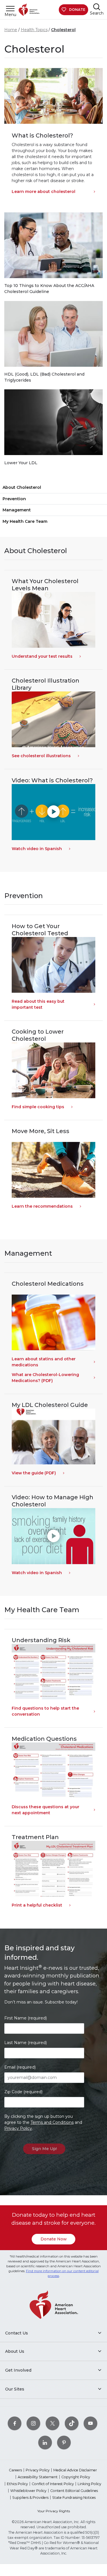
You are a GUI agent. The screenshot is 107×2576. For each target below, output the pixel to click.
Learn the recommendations (42, 1206)
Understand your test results (42, 656)
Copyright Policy (76, 2477)
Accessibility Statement (38, 2477)
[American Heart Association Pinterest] (64, 2442)
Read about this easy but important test (38, 1004)
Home (11, 30)
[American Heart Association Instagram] (33, 2423)
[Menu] (10, 8)
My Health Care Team (25, 521)
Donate (77, 10)
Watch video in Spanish (37, 849)
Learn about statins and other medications (44, 1362)
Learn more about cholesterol (44, 192)
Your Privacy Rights (54, 2511)
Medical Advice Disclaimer (75, 2470)
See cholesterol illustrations (41, 756)
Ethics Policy (17, 2484)
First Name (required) (26, 2018)
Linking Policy (89, 2484)
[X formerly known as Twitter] (53, 2423)
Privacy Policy (18, 2128)
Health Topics (34, 30)
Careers (15, 2470)
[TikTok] (72, 2423)
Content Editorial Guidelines (74, 2491)
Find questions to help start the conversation (45, 1711)
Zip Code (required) (23, 2092)
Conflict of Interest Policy (53, 2484)
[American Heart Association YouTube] (90, 2423)
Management (17, 510)
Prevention (14, 499)
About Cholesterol (22, 487)
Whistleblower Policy (28, 2491)
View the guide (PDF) (34, 1473)
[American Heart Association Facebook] (15, 2423)
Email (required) (20, 2067)
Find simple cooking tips (38, 1107)
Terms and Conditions (52, 2122)
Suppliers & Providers (30, 2498)
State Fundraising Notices (74, 2498)
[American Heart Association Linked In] (45, 2442)
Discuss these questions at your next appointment (46, 1810)
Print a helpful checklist (37, 1905)
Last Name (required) (26, 2043)
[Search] (97, 7)
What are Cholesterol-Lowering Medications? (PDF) (45, 1378)
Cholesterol (63, 30)
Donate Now (54, 2239)
